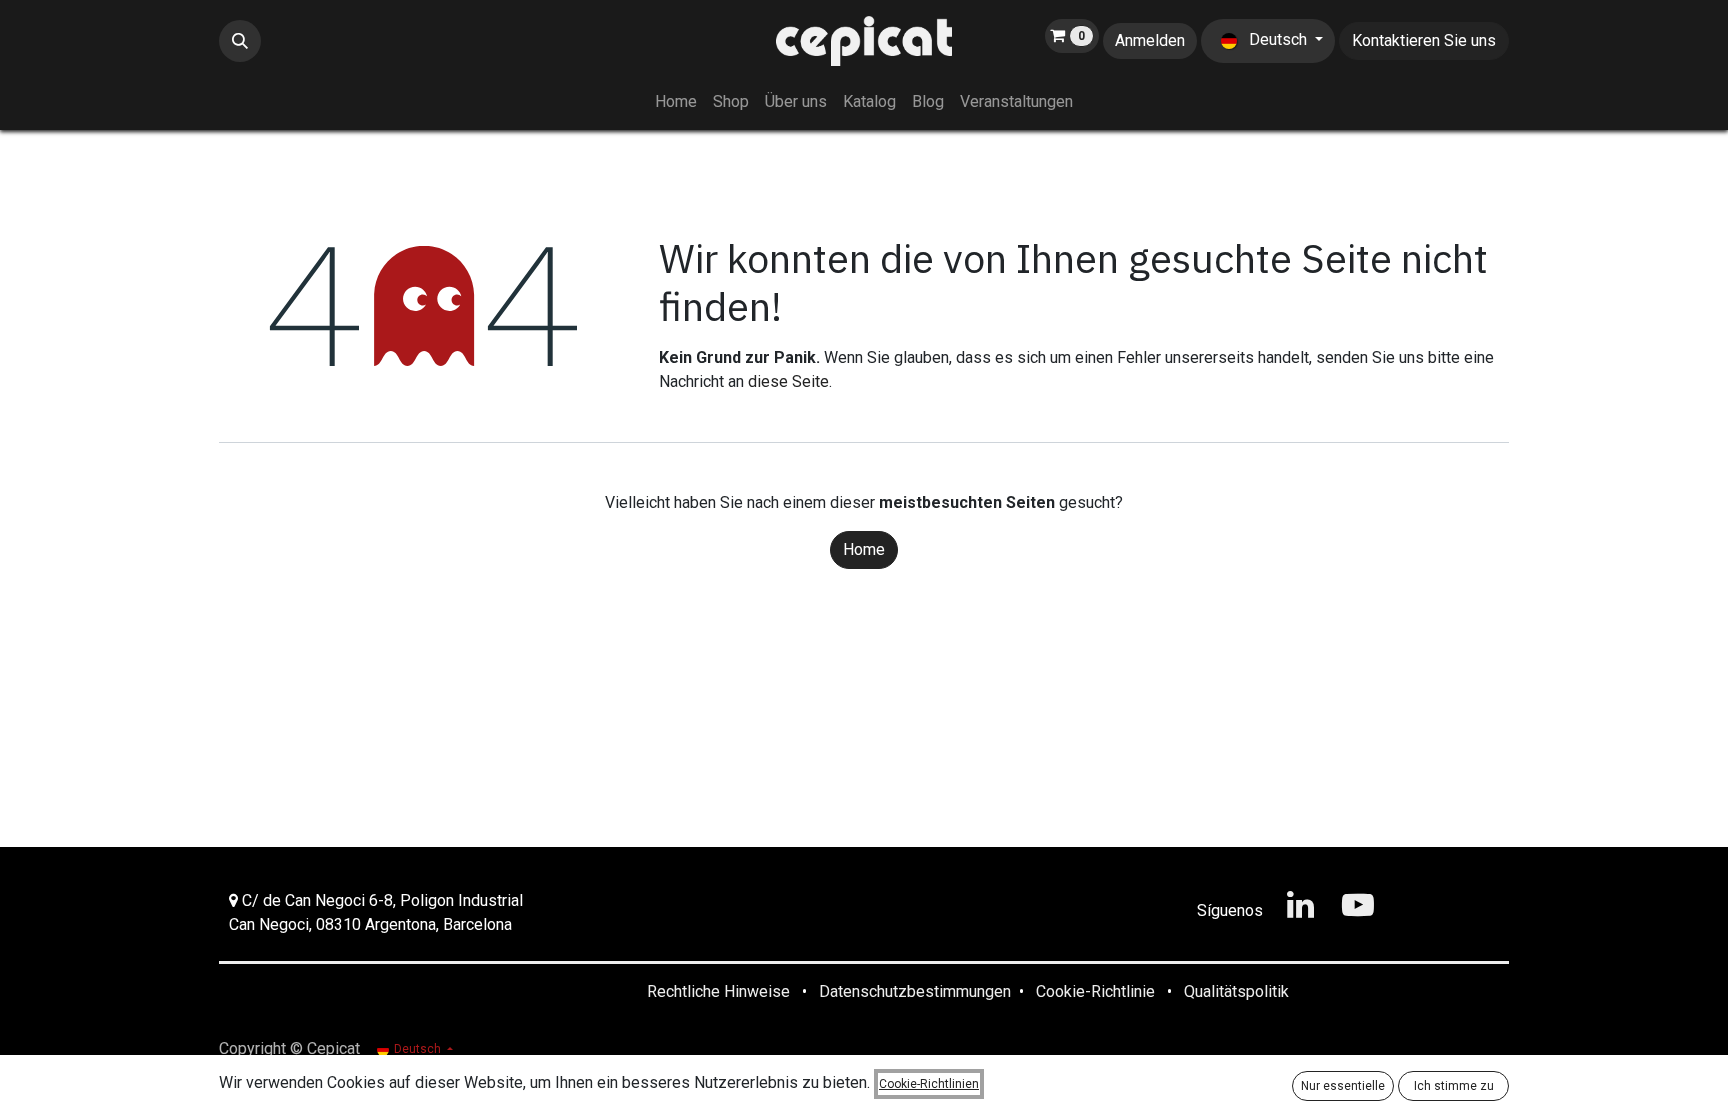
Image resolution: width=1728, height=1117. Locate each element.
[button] (240, 41)
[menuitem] (676, 102)
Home (864, 549)
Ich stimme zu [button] (1454, 1086)
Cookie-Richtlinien (929, 1084)
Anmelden (1150, 40)
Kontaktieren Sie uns (1424, 40)
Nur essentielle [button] (1343, 1086)
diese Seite (788, 381)
